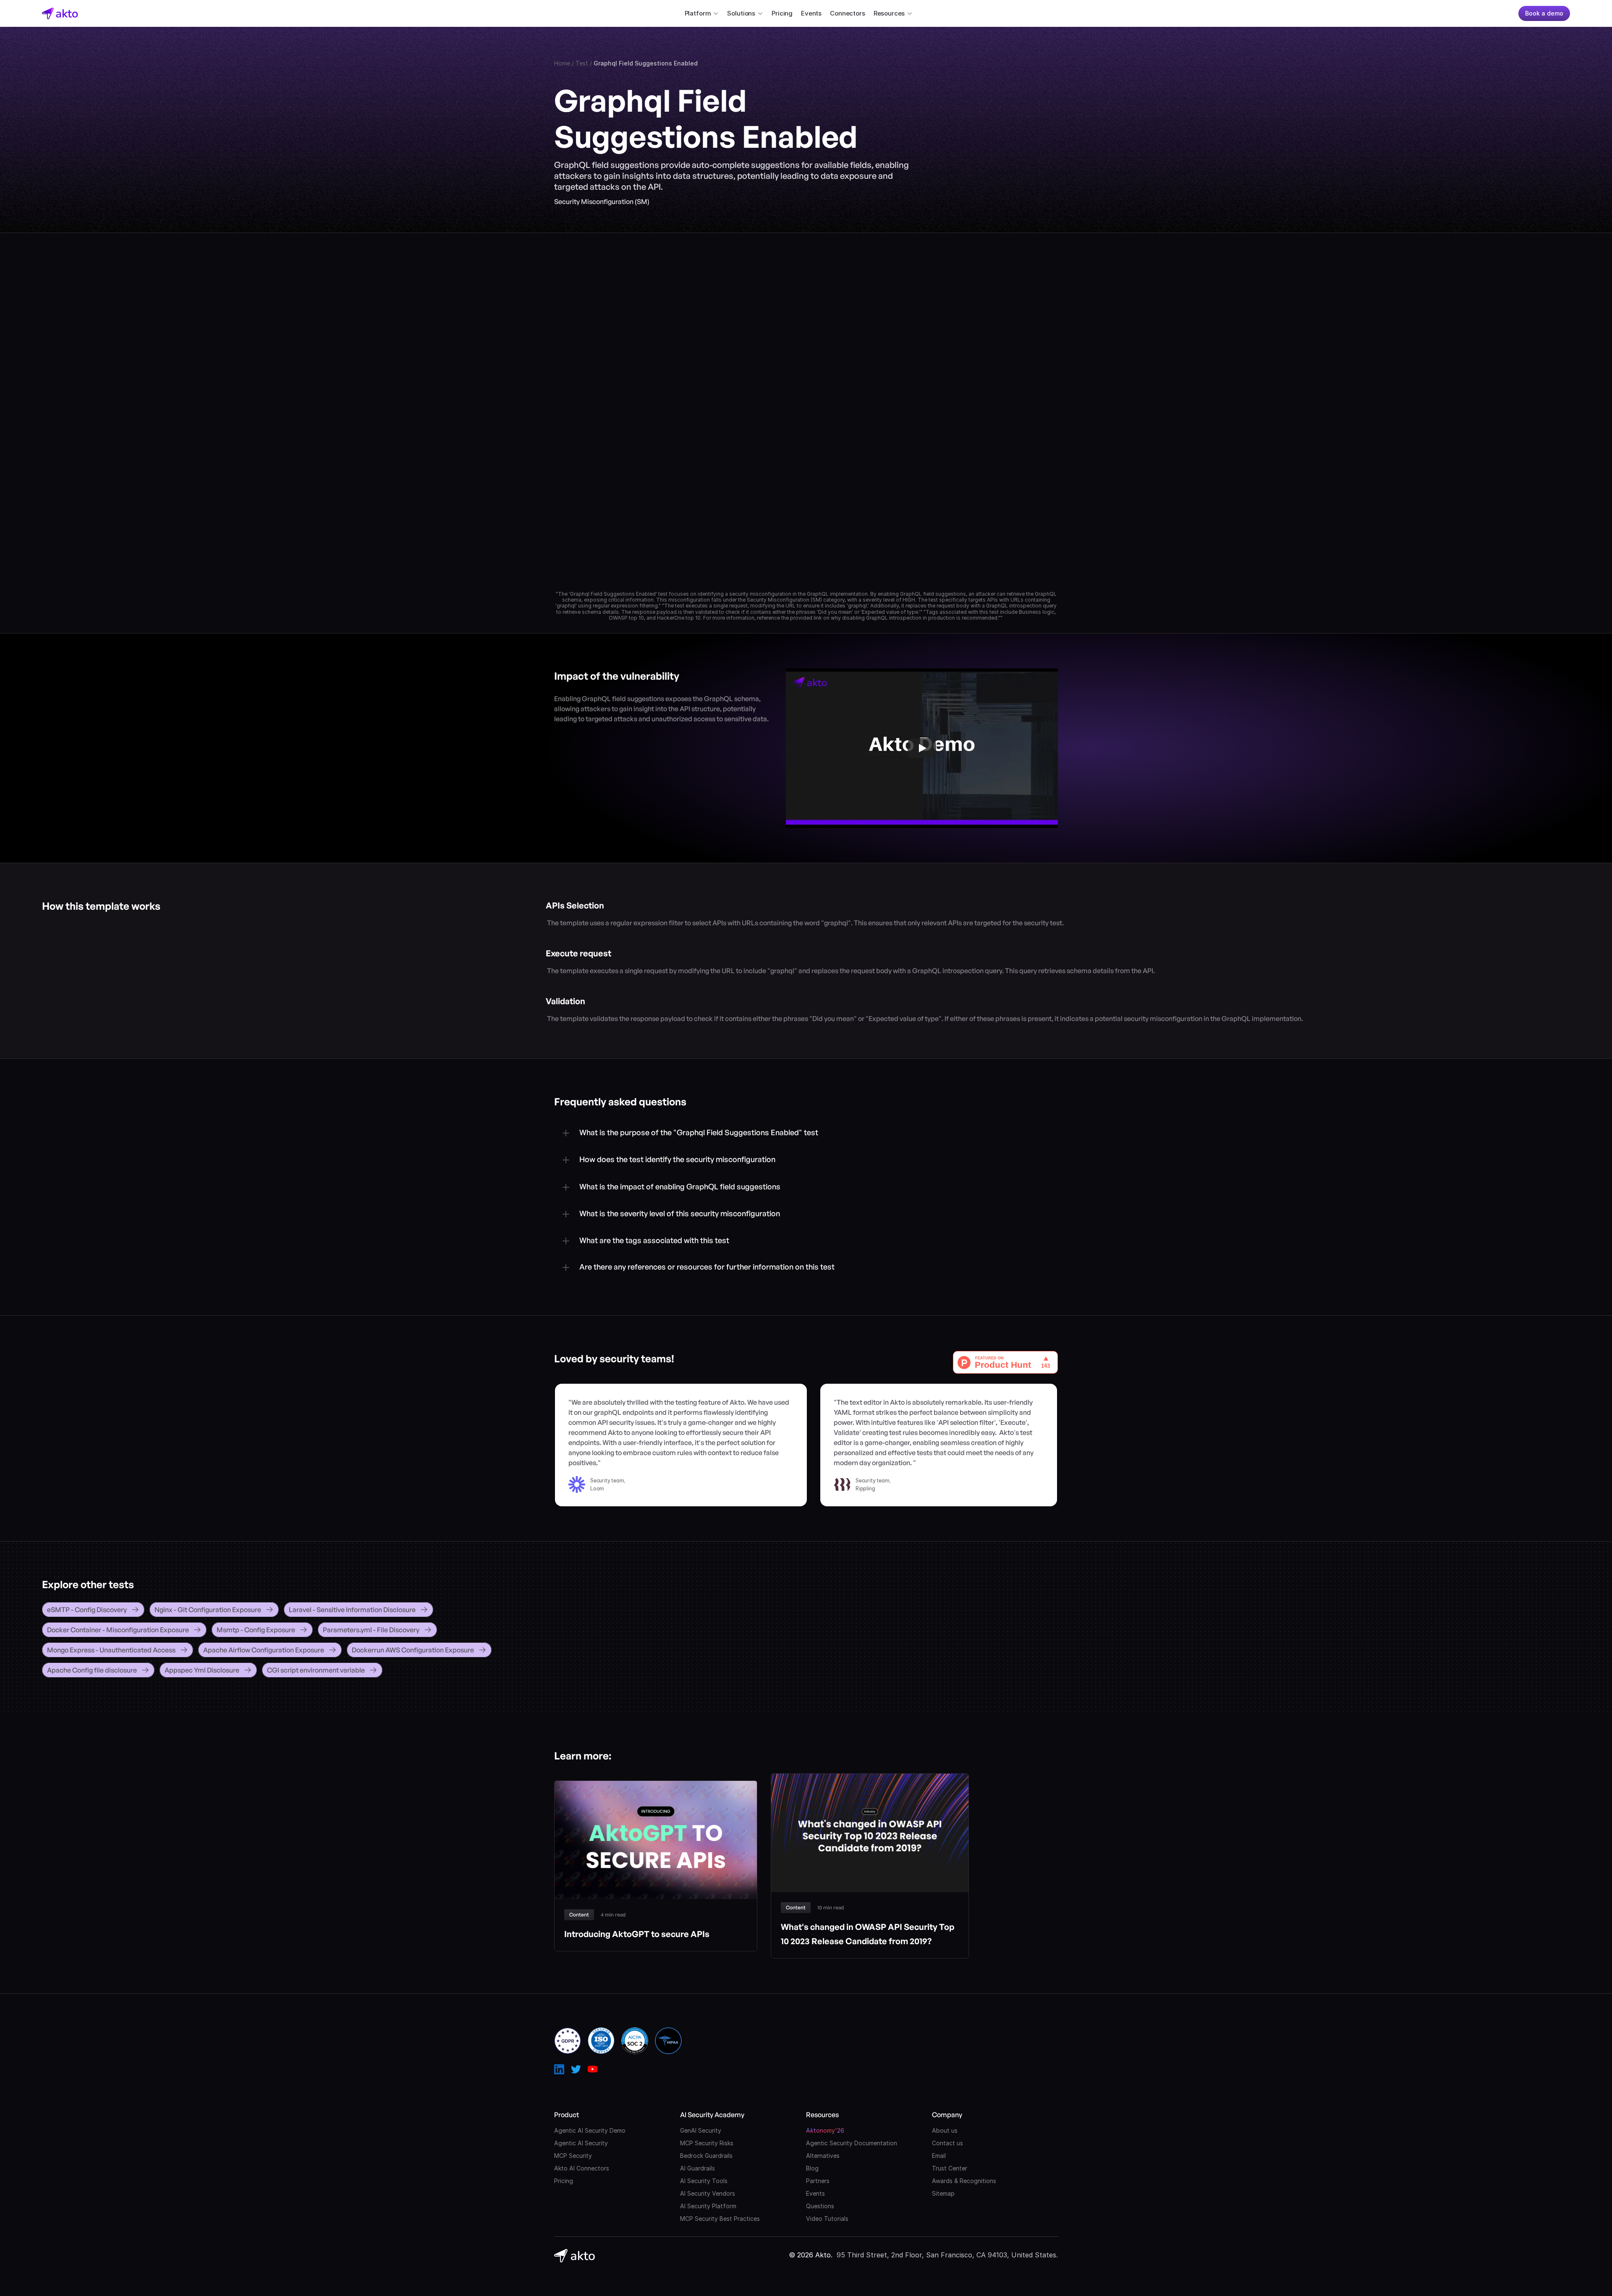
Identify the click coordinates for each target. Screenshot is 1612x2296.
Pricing (782, 13)
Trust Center (950, 2168)
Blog (812, 2168)
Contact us (947, 2143)
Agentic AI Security (581, 2143)
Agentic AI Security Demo (590, 2130)
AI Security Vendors (708, 2193)
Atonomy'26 (825, 2130)
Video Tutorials (827, 2219)
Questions (820, 2206)
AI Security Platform (708, 2206)
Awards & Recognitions (964, 2181)
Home (562, 63)
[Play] (922, 748)
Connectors (848, 13)
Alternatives (823, 2156)
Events (811, 13)
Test (582, 63)
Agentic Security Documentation (852, 2143)
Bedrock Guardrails (706, 2156)
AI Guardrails (697, 2168)
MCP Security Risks (707, 2143)
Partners (818, 2181)
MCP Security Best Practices (720, 2219)
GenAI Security (701, 2130)
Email (939, 2156)
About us (945, 2130)
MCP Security (573, 2156)
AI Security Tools (704, 2181)
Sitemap (943, 2193)
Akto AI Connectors (582, 2168)
